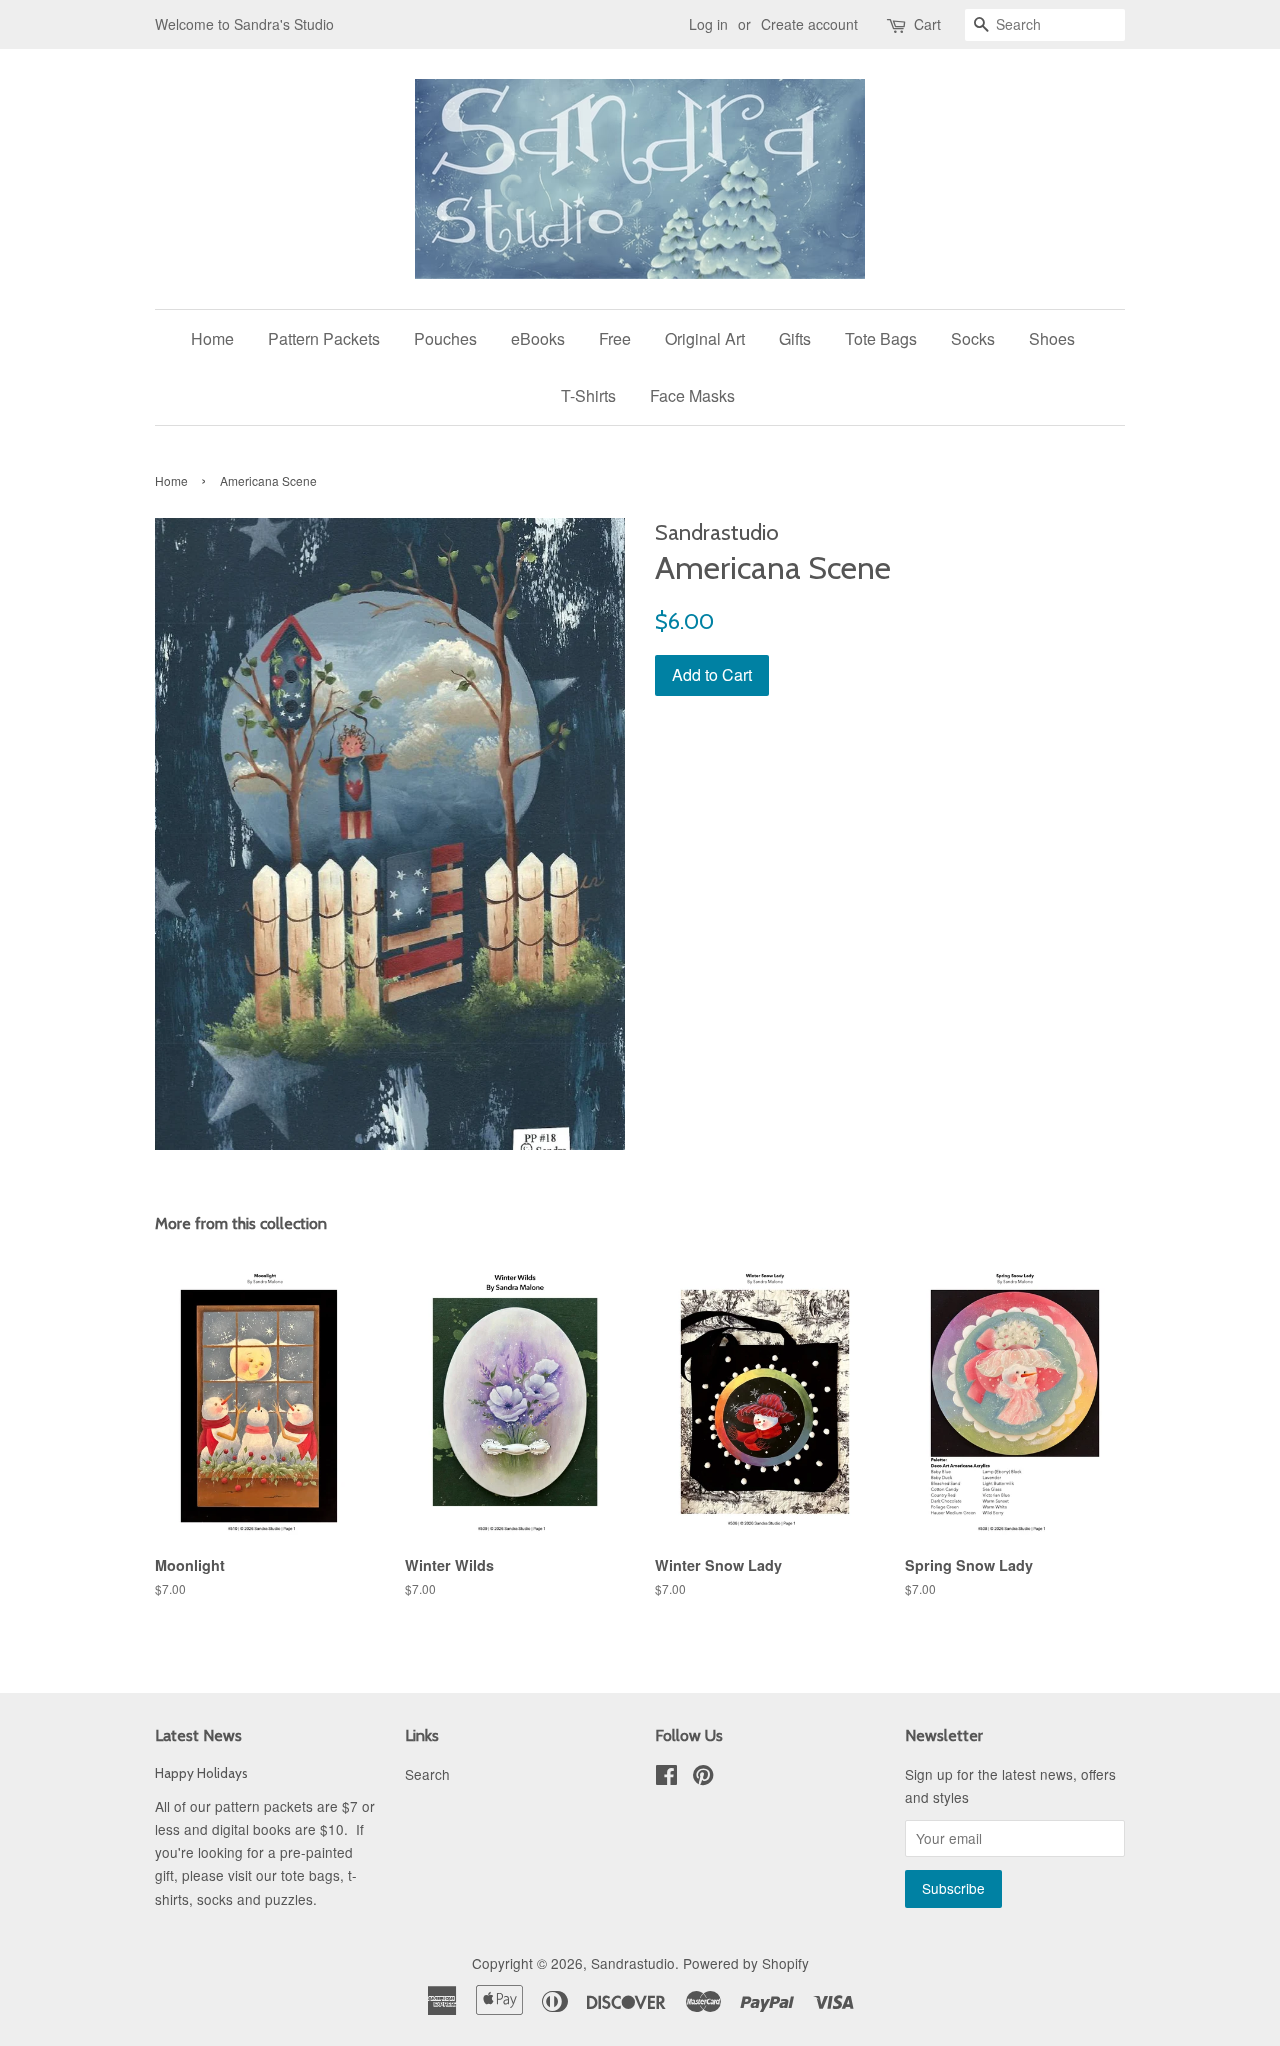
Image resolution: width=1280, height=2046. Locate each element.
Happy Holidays (201, 1773)
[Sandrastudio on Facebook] (666, 1778)
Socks (973, 338)
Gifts (795, 338)
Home (212, 338)
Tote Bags (881, 338)
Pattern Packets (324, 338)
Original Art (705, 338)
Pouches (445, 338)
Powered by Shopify (746, 1963)
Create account (809, 24)
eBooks (538, 338)
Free (615, 338)
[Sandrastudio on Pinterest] (703, 1778)
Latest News (198, 1735)
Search (427, 1774)
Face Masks (692, 395)
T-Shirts (588, 395)
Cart (927, 24)
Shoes (1052, 338)
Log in (708, 24)
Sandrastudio (633, 1963)
